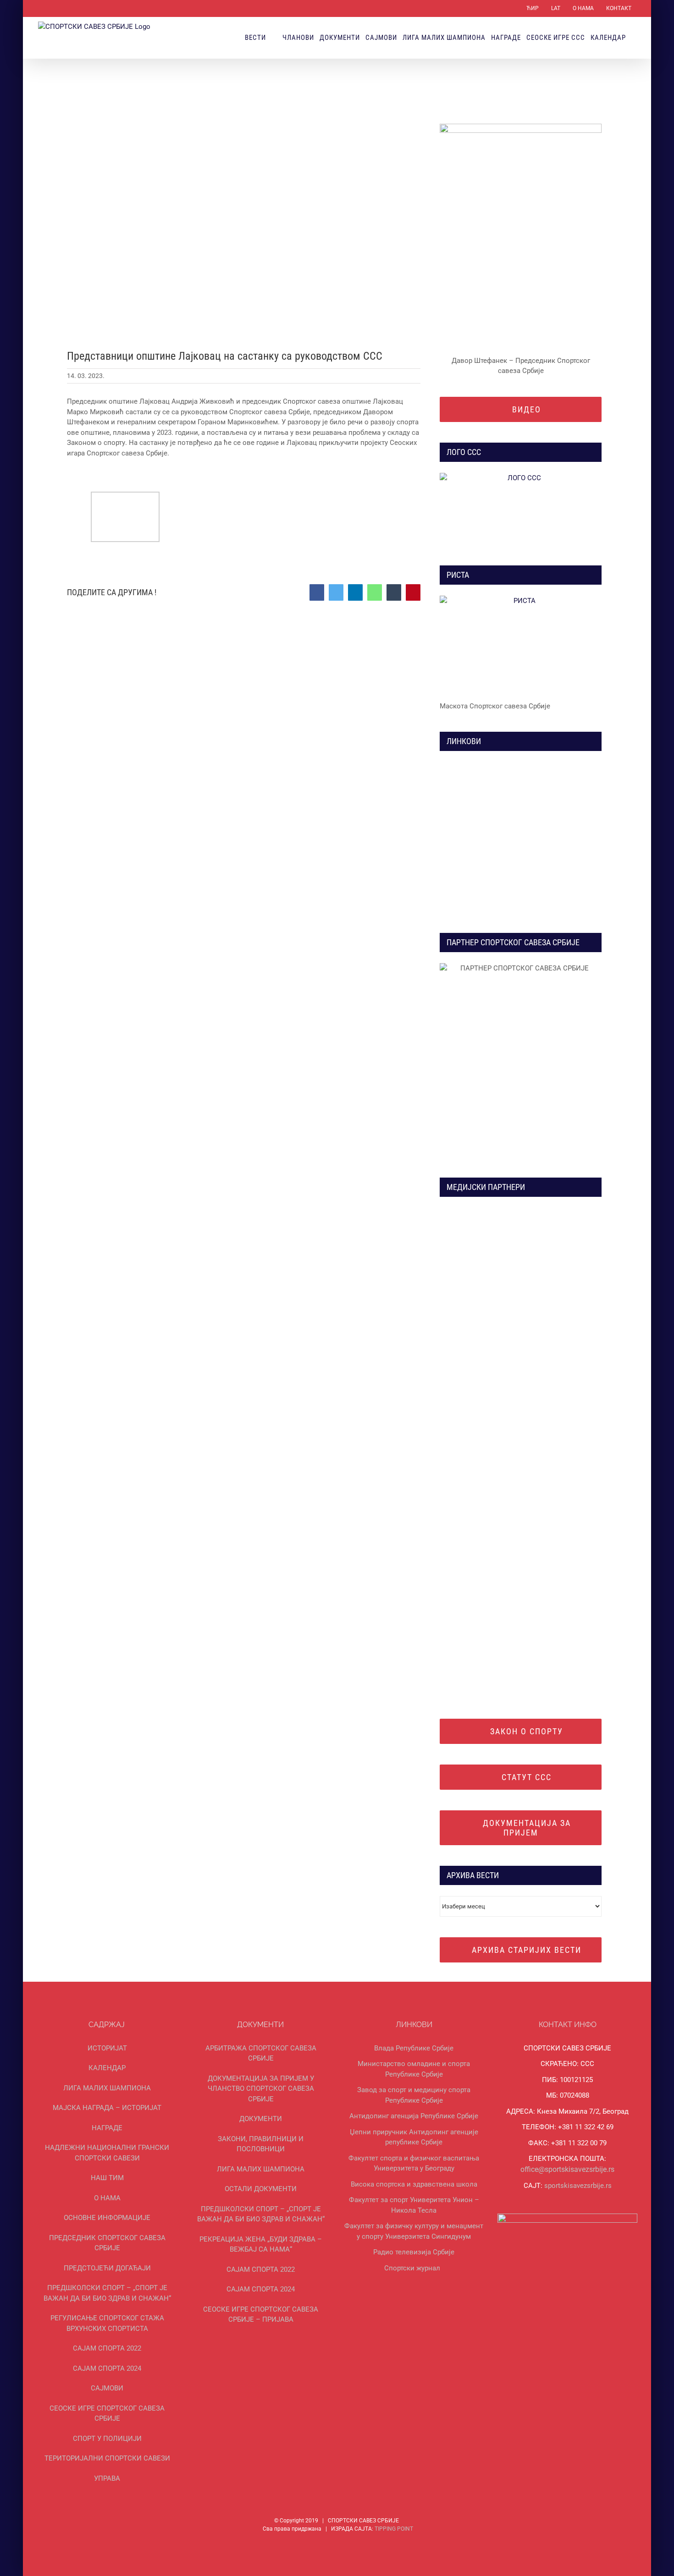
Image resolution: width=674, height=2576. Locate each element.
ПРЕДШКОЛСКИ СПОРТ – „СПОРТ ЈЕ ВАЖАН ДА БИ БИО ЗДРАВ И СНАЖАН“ (107, 2293)
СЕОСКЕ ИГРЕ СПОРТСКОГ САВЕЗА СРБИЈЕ (107, 2414)
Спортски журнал (412, 2268)
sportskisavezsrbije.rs (578, 2186)
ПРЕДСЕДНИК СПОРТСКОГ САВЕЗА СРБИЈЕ (107, 2243)
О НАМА (107, 2198)
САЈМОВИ (107, 2388)
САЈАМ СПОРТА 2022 (107, 2348)
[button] (634, 38)
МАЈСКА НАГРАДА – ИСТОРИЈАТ (107, 2108)
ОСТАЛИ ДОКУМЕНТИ (261, 2189)
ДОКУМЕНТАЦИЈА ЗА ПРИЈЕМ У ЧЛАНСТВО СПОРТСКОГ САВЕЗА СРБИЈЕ (261, 2089)
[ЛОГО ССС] (521, 509)
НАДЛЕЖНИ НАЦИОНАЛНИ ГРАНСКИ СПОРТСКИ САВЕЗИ (107, 2153)
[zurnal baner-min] (555, 1211)
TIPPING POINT (394, 2529)
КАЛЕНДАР (107, 2068)
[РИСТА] (521, 645)
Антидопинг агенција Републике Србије (414, 2116)
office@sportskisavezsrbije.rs (567, 2169)
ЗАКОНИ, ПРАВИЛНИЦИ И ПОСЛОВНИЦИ (261, 2144)
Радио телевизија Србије (414, 2252)
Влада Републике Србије (414, 2048)
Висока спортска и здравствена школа (414, 2184)
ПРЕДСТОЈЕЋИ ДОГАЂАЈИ (107, 2268)
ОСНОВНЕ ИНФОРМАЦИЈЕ (107, 2218)
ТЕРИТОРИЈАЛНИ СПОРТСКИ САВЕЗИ (107, 2458)
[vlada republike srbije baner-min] (486, 765)
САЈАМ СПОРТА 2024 (107, 2368)
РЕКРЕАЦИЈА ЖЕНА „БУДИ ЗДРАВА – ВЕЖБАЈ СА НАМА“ (261, 2244)
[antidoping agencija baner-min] (486, 850)
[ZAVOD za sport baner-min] (555, 850)
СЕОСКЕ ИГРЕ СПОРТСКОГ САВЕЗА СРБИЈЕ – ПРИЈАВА (261, 2315)
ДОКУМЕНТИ (261, 2119)
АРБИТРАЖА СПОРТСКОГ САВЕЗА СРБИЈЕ (261, 2053)
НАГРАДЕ (107, 2128)
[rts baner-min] (486, 1211)
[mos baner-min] (555, 765)
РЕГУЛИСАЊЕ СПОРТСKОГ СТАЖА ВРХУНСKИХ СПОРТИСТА (107, 2323)
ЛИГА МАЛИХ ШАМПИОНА (107, 2088)
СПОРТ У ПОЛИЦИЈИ (107, 2439)
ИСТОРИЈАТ (107, 2048)
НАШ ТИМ (107, 2178)
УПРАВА (107, 2478)
